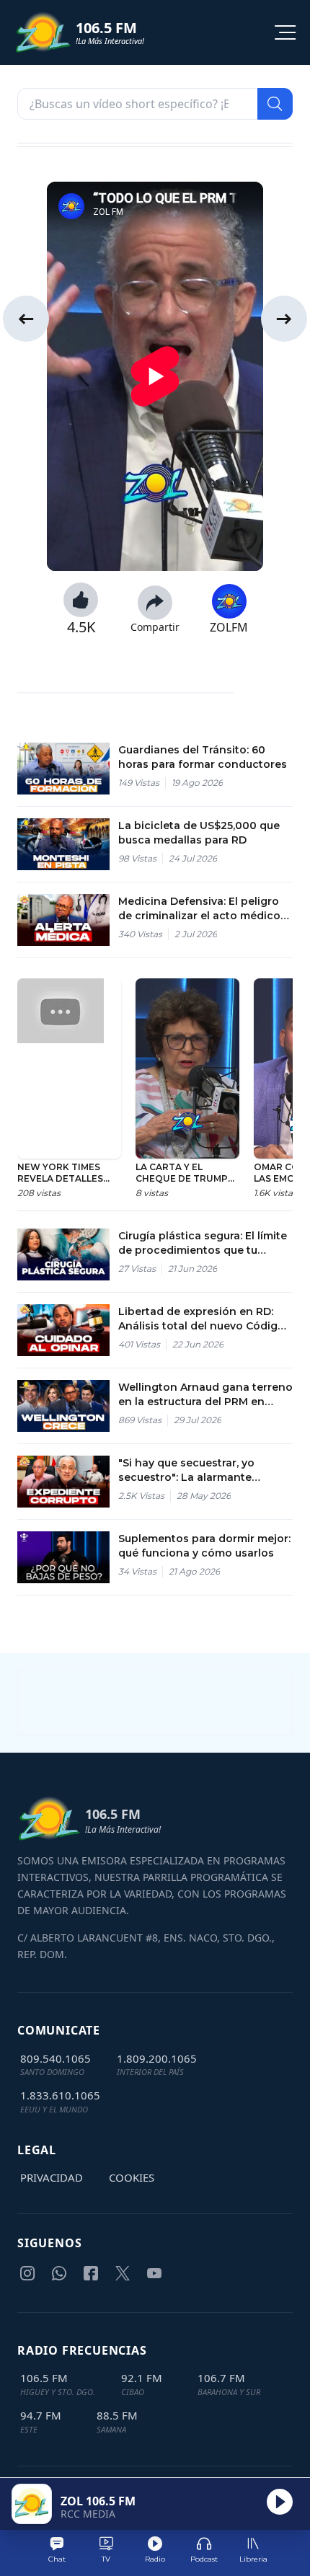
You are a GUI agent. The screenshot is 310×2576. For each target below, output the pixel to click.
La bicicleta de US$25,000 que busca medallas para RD (199, 833)
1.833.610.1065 (60, 2095)
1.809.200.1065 (157, 2058)
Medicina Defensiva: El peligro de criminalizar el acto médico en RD (199, 909)
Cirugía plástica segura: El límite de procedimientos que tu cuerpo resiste (203, 1243)
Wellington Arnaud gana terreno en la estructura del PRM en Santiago (205, 1395)
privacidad (52, 2177)
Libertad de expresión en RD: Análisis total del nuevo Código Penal (201, 1319)
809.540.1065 (56, 2058)
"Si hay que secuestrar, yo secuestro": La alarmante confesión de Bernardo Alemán (202, 1470)
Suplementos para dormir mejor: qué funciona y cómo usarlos (204, 1546)
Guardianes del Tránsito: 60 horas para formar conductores (203, 757)
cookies (132, 2177)
